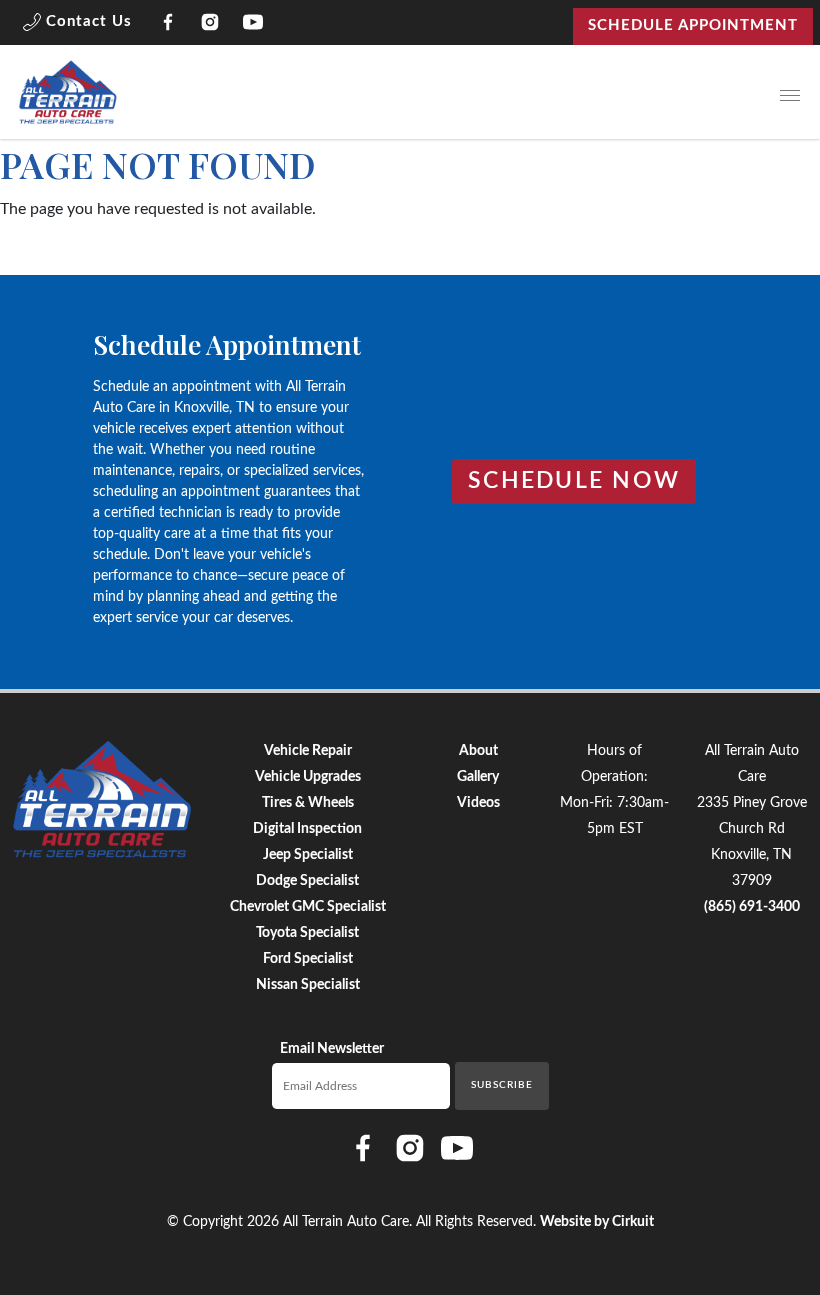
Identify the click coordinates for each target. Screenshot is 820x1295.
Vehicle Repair (308, 751)
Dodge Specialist (307, 881)
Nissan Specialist (308, 985)
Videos (478, 803)
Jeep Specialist (308, 855)
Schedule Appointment (693, 25)
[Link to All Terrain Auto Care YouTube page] (253, 26)
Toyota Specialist (307, 933)
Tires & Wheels (308, 803)
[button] (77, 26)
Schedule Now (574, 481)
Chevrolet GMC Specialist (308, 907)
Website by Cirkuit (597, 1222)
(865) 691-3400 (752, 907)
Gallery (478, 777)
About (478, 751)
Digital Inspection (307, 829)
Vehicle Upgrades (308, 777)
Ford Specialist (308, 959)
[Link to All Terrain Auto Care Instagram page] (210, 26)
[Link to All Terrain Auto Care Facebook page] (168, 26)
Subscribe (502, 1085)
